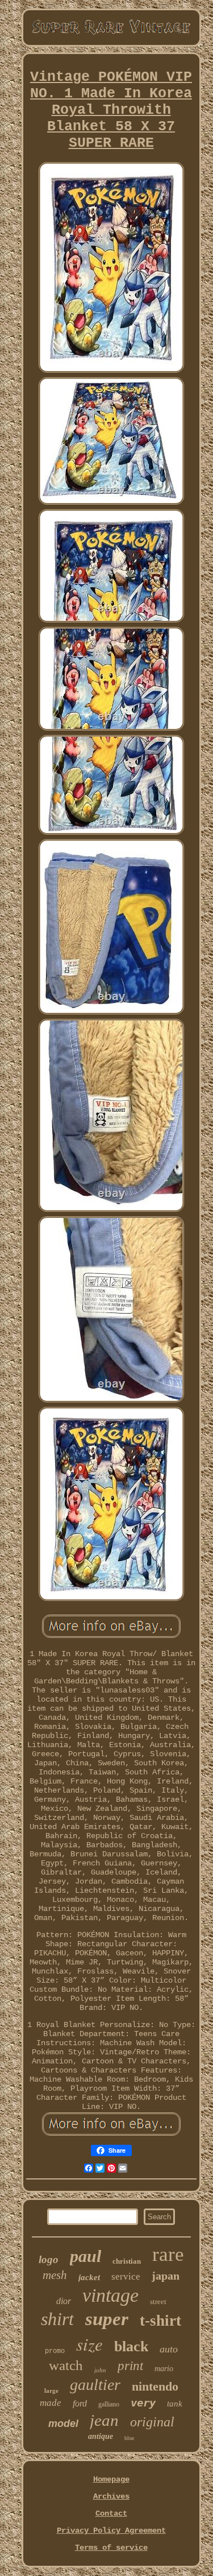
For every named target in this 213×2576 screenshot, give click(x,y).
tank (175, 2404)
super (107, 2319)
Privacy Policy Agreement (111, 2530)
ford (80, 2403)
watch (66, 2365)
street (158, 2302)
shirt (57, 2319)
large (51, 2391)
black (131, 2346)
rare (168, 2254)
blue (129, 2438)
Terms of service (111, 2548)
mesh (55, 2275)
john (100, 2370)
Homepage (111, 2479)
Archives (111, 2496)
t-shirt (160, 2321)
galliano (109, 2404)
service (126, 2276)
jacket (89, 2277)
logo (49, 2259)
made (51, 2403)
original (152, 2422)
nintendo (155, 2386)
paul (85, 2256)
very (143, 2402)
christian (127, 2261)
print (130, 2366)
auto (169, 2349)
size (89, 2344)
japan (166, 2276)
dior (64, 2301)
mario (164, 2369)
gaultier (95, 2385)
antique (101, 2436)
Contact (111, 2513)
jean (104, 2420)
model (63, 2424)
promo (55, 2351)
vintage (110, 2295)
